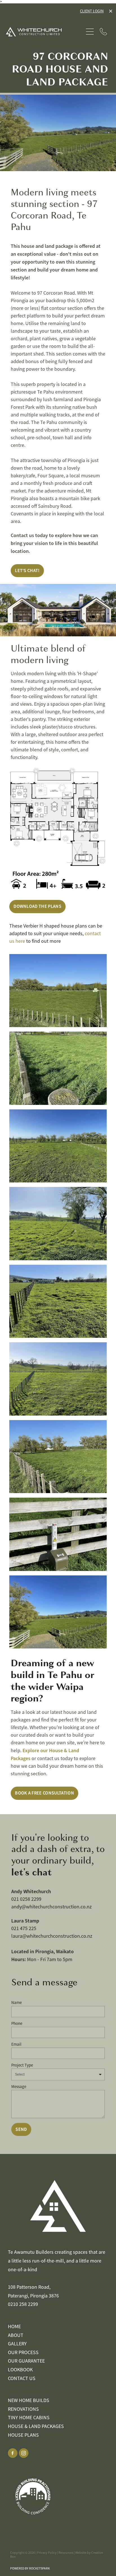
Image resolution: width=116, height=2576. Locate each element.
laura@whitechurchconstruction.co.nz (52, 1936)
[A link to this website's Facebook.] (13, 2453)
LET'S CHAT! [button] (27, 570)
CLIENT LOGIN (92, 11)
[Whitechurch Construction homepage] (45, 32)
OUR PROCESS (23, 2352)
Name (16, 2002)
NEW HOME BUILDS (29, 2400)
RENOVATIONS (23, 2409)
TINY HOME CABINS (29, 2418)
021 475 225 (24, 1928)
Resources (66, 2553)
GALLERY (17, 2344)
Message (19, 2086)
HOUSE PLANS (23, 2435)
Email (16, 2044)
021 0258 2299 (26, 1899)
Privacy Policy (47, 2553)
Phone (17, 2023)
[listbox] (58, 2074)
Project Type (22, 2065)
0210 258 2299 (23, 2304)
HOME (14, 2326)
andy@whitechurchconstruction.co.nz (52, 1907)
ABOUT (16, 2335)
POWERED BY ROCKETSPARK (30, 2568)
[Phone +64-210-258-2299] (103, 32)
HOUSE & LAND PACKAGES (36, 2426)
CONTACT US (22, 2378)
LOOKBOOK (20, 2370)
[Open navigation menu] (90, 32)
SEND (21, 2129)
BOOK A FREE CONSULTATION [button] (44, 1793)
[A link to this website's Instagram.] (24, 2453)
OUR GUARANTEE (26, 2361)
